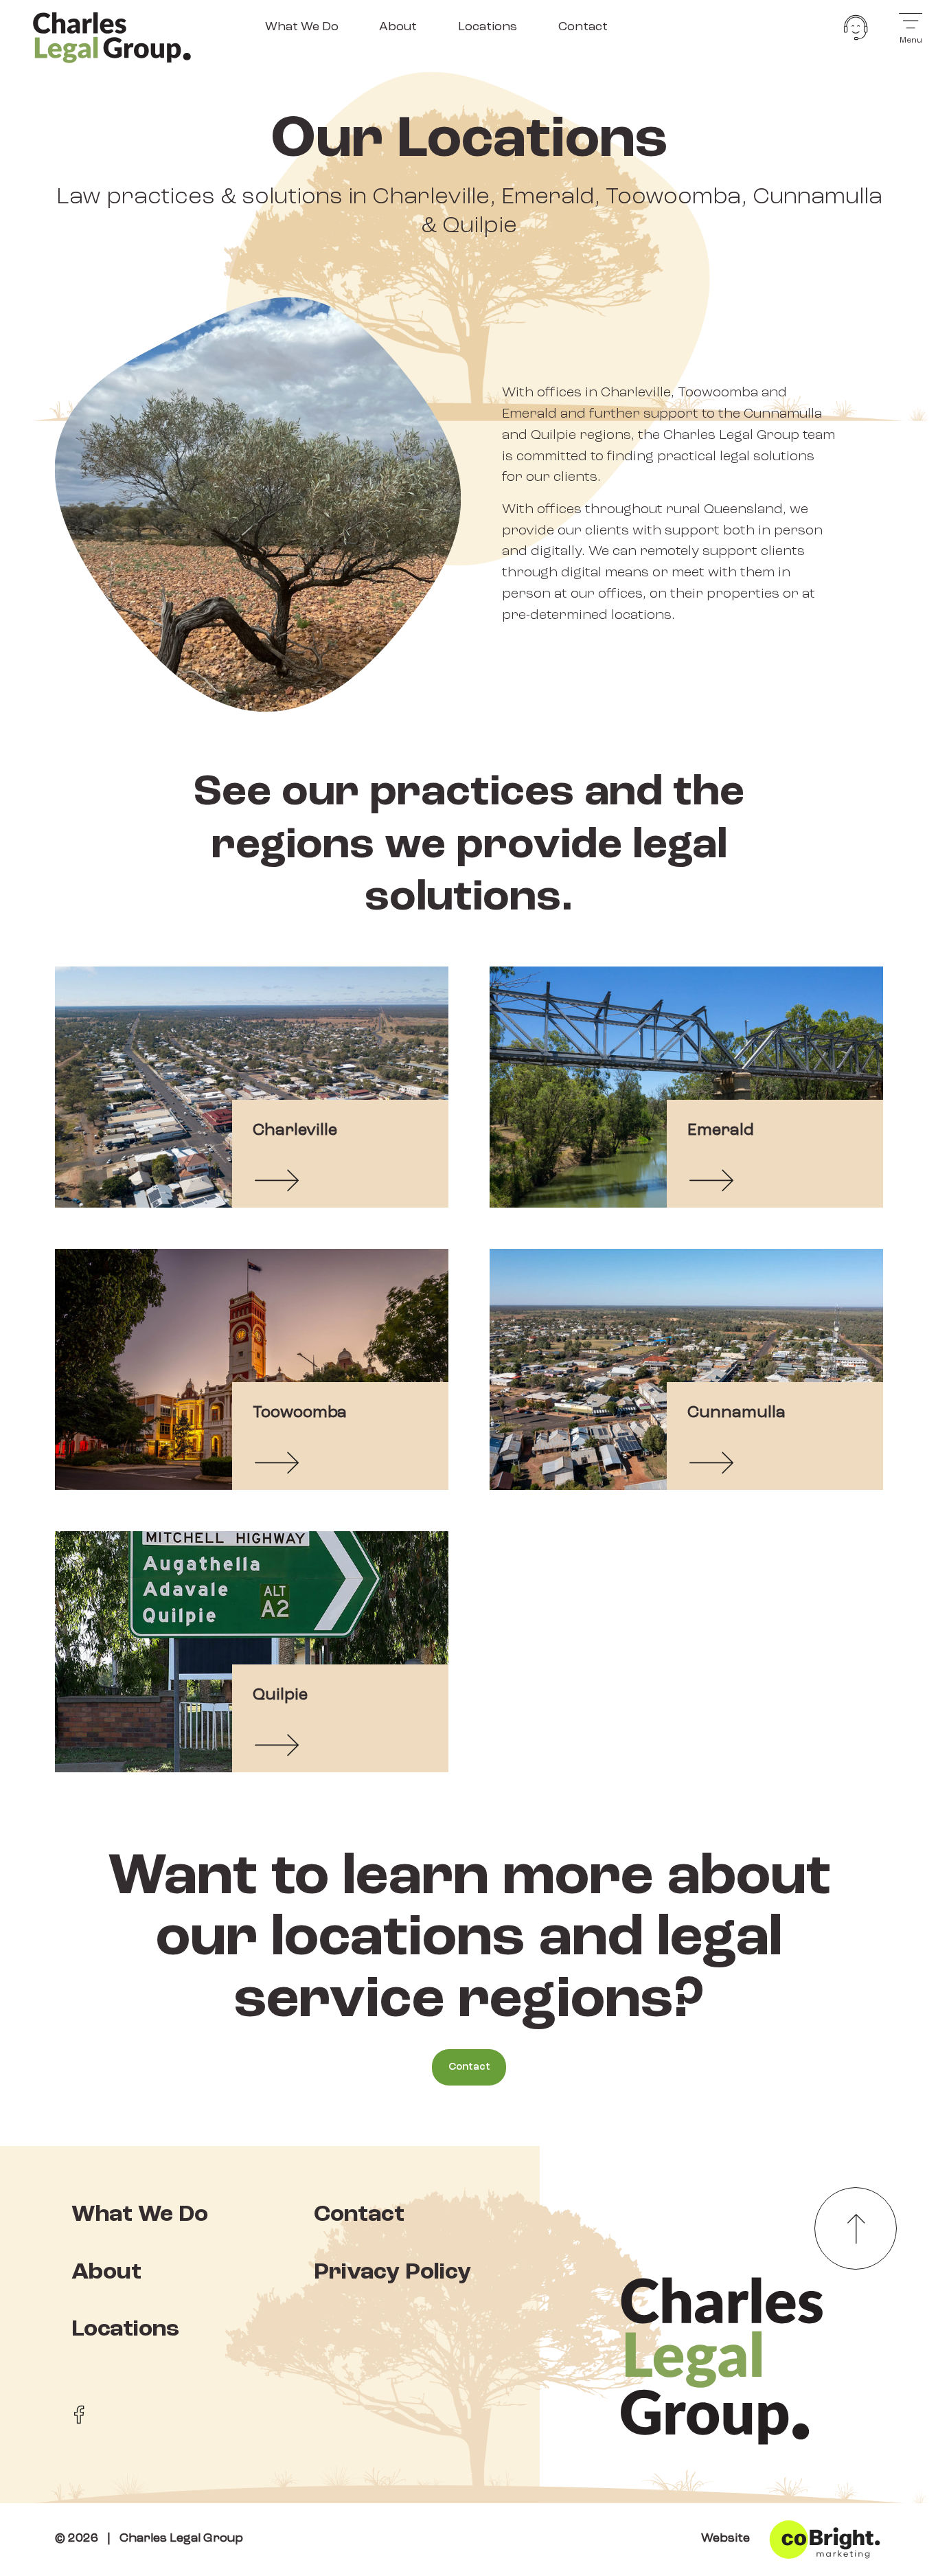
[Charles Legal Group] (112, 36)
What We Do (302, 27)
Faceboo (79, 2415)
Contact (583, 27)
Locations (488, 27)
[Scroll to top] (856, 2228)
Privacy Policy (392, 2273)
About (398, 27)
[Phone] (856, 27)
